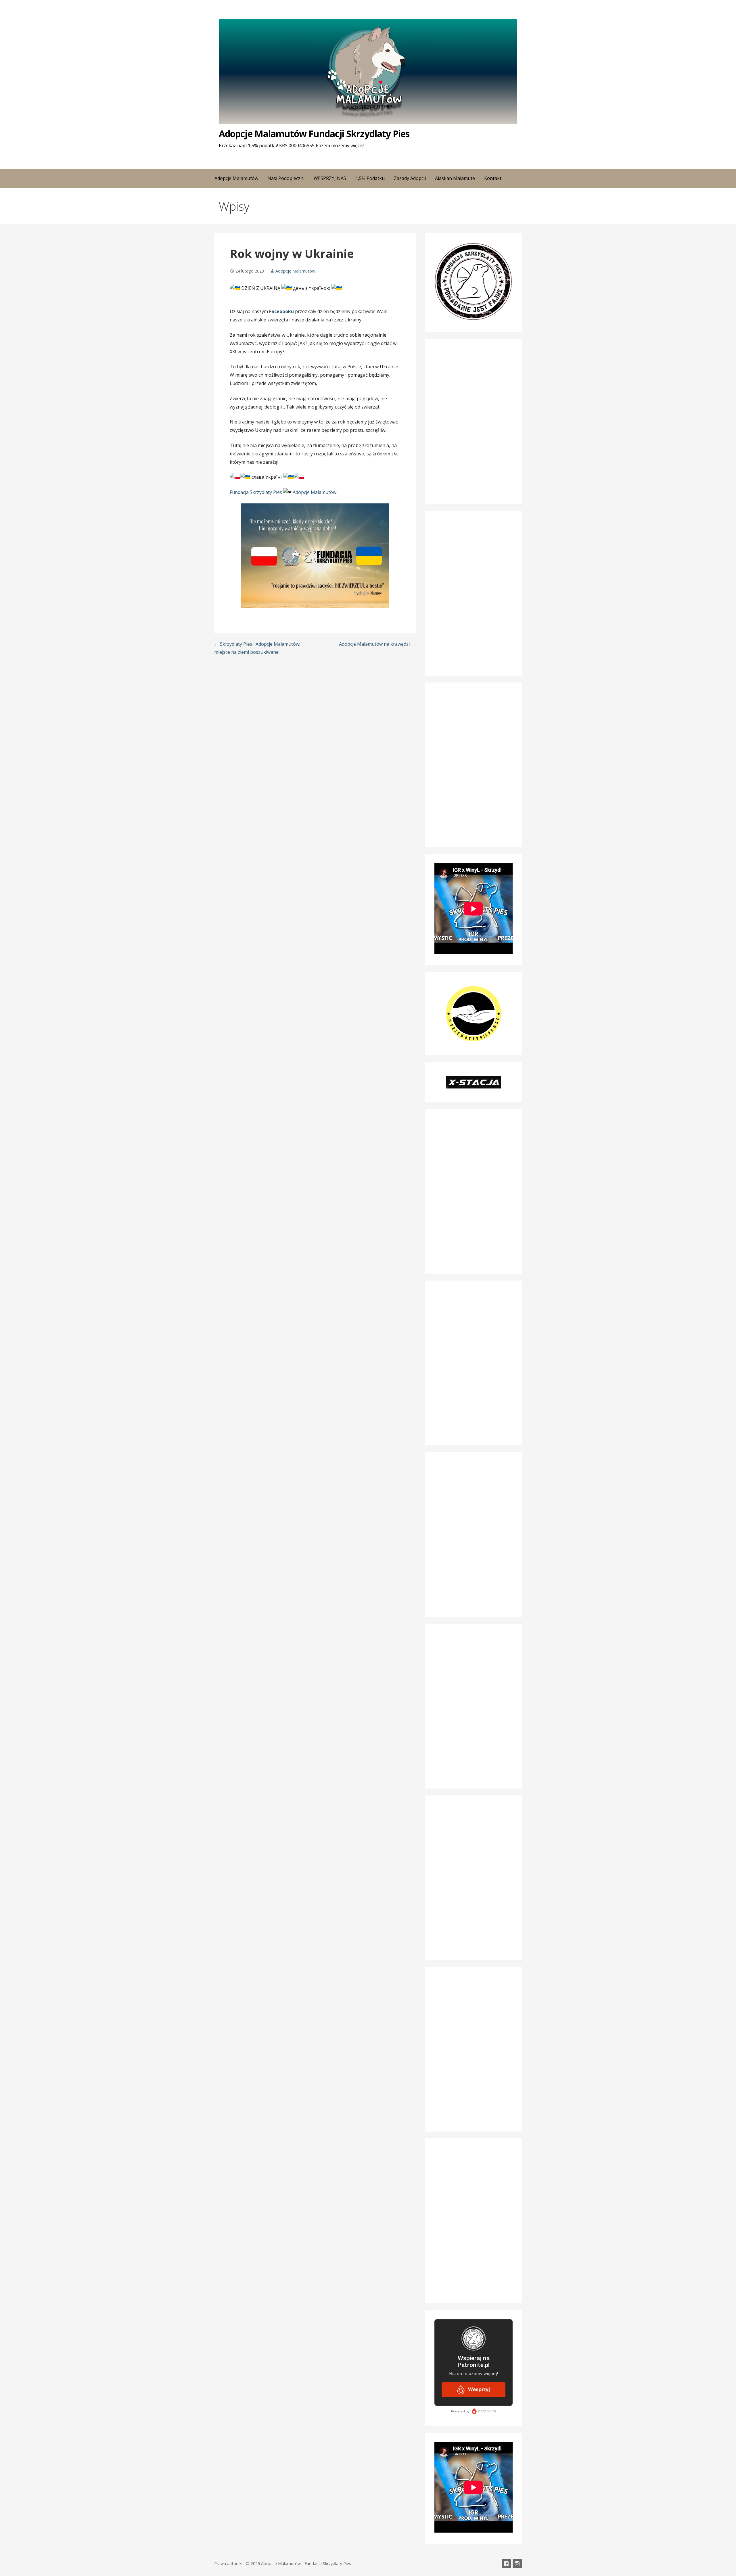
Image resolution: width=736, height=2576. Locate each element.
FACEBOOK (506, 2564)
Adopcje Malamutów (295, 271)
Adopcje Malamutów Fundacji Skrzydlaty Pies (314, 134)
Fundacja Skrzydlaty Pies (256, 492)
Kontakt (493, 178)
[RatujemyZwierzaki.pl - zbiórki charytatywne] (474, 2290)
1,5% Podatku (370, 178)
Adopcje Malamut (311, 492)
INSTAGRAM (517, 2564)
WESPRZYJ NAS (330, 178)
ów (333, 492)
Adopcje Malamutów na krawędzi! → (378, 644)
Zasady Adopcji (410, 178)
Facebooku (281, 311)
